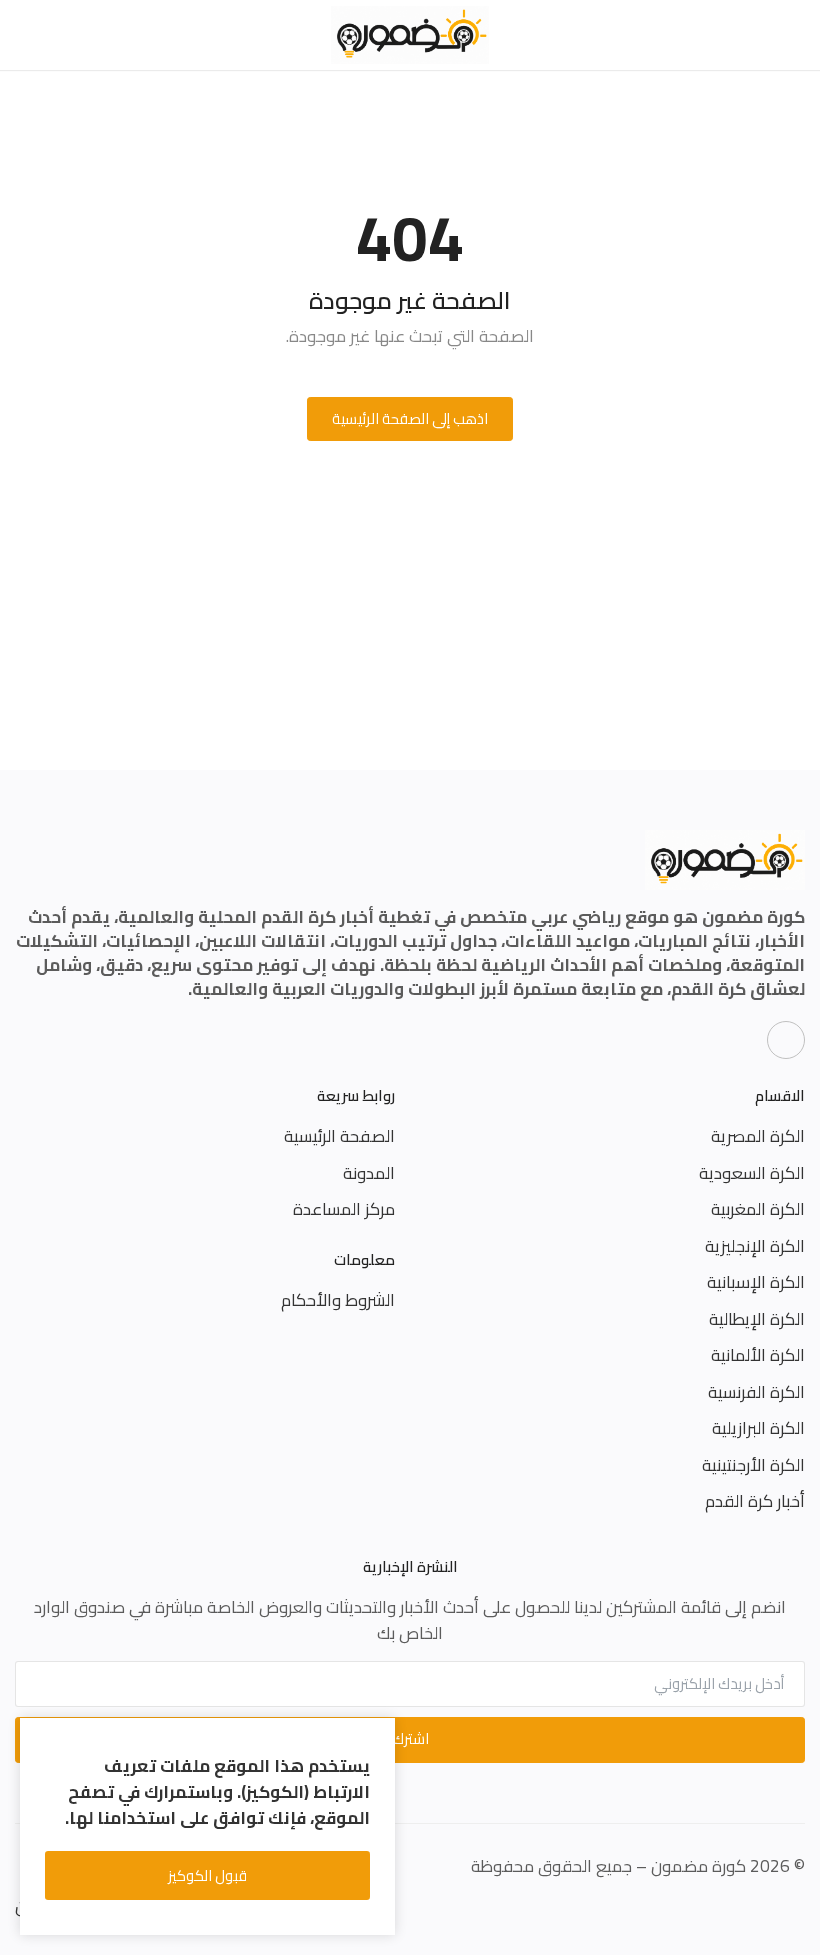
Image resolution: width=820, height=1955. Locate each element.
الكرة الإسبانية (756, 1282)
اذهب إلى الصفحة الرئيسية (410, 418)
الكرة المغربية (758, 1209)
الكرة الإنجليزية (755, 1246)
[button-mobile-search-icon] (26, 35)
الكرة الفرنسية (756, 1392)
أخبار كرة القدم (755, 1501)
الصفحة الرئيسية (339, 1136)
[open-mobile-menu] (793, 35)
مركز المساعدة (344, 1209)
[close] (376, 1737)
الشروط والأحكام (338, 1300)
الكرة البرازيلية (758, 1428)
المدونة (369, 1173)
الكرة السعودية (752, 1173)
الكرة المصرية (758, 1136)
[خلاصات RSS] (786, 1040)
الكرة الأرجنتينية (753, 1465)
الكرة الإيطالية (757, 1319)
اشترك (410, 1738)
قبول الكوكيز (207, 1875)
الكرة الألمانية (758, 1355)
